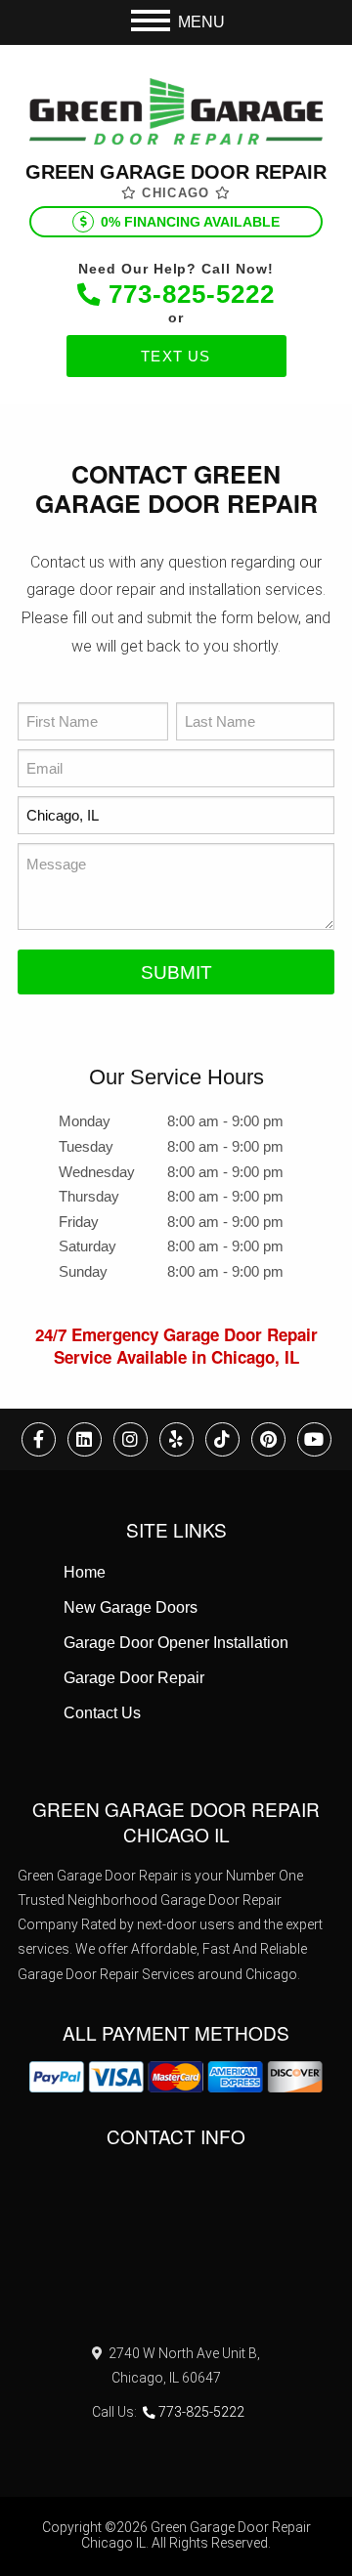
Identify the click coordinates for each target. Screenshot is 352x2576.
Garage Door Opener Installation (176, 1643)
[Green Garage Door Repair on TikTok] (222, 1439)
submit (176, 972)
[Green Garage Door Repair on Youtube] (314, 1439)
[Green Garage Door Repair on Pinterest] (268, 1439)
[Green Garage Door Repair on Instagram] (131, 1439)
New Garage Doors (131, 1607)
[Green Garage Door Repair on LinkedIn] (85, 1439)
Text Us (176, 356)
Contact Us (102, 1713)
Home (85, 1572)
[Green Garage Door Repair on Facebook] (39, 1439)
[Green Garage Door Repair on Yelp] (176, 1439)
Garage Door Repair (134, 1678)
